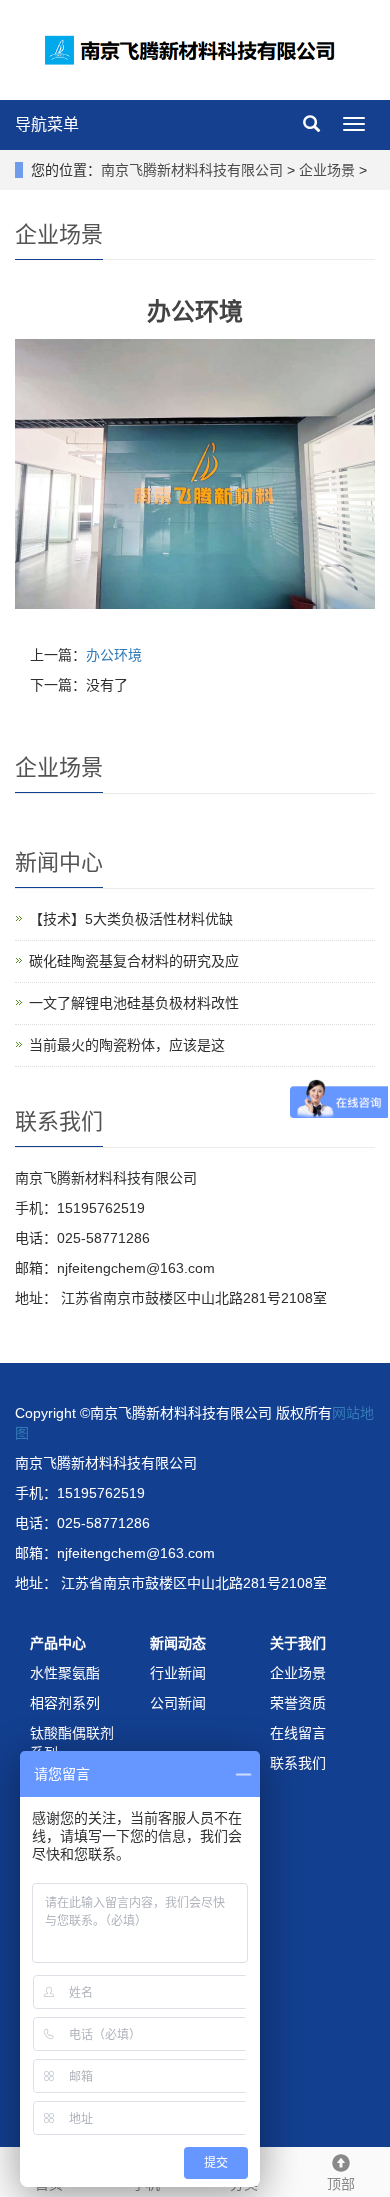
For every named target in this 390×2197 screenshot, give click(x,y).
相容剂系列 (65, 1703)
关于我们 (298, 1643)
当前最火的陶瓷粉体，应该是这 (127, 1045)
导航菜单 (47, 124)
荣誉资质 (298, 1703)
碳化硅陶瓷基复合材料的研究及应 (134, 961)
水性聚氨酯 (65, 1673)
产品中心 (58, 1643)
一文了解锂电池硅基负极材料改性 (134, 1003)
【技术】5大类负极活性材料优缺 (131, 919)
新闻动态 (178, 1643)
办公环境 (114, 655)
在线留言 (298, 1733)
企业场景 (327, 170)
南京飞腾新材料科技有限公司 (192, 170)
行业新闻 (178, 1673)
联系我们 (298, 1763)
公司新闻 (178, 1703)
